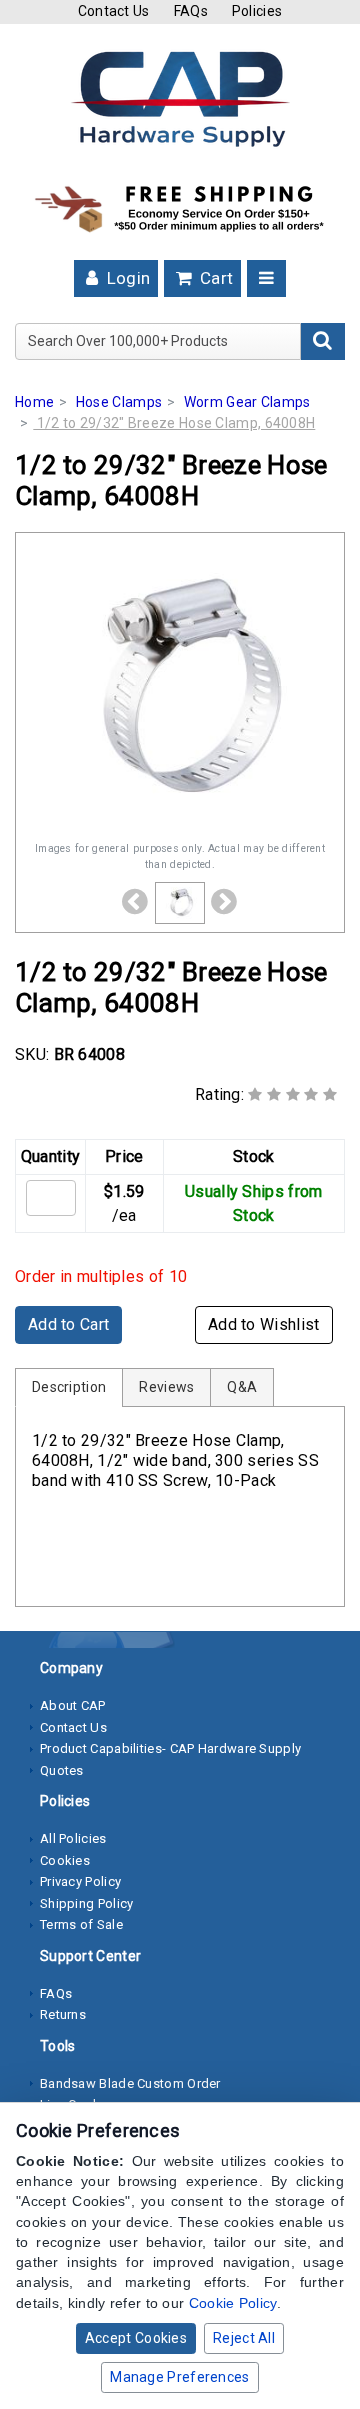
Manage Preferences (179, 2377)
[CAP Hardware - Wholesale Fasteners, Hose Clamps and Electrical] (180, 98)
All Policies (73, 1838)
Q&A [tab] (242, 1387)
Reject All (244, 2338)
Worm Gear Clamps (247, 402)
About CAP (73, 1705)
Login (126, 278)
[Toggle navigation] (266, 278)
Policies (257, 11)
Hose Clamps (119, 402)
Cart (215, 278)
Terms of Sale (81, 1924)
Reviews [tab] (166, 1387)
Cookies (65, 1860)
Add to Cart (68, 1324)
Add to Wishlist (264, 1324)
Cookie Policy (233, 2303)
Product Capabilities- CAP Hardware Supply (170, 1748)
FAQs (191, 11)
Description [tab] (69, 1387)
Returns (63, 2014)
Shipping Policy (87, 1903)
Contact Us (114, 11)
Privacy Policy (80, 1881)
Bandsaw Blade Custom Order (130, 2083)
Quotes (62, 1770)
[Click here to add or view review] (292, 1094)
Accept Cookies (136, 2338)
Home (34, 402)
